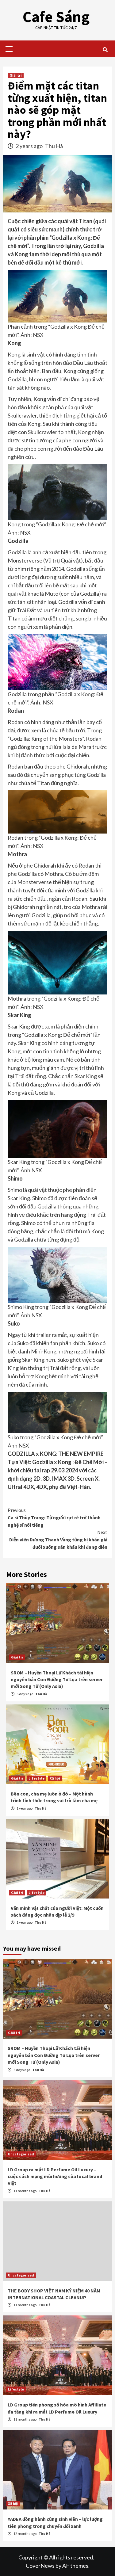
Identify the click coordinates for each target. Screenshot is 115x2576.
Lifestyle (36, 1778)
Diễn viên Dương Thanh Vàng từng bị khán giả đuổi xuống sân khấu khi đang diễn (58, 1540)
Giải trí (16, 75)
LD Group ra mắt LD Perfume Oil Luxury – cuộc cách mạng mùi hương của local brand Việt (55, 2176)
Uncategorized (21, 2154)
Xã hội (55, 1778)
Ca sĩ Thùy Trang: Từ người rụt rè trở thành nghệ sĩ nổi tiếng (54, 1517)
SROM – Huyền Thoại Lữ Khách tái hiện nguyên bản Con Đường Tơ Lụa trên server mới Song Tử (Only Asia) (57, 1679)
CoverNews (40, 2566)
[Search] (105, 50)
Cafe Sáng (56, 17)
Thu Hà (54, 146)
